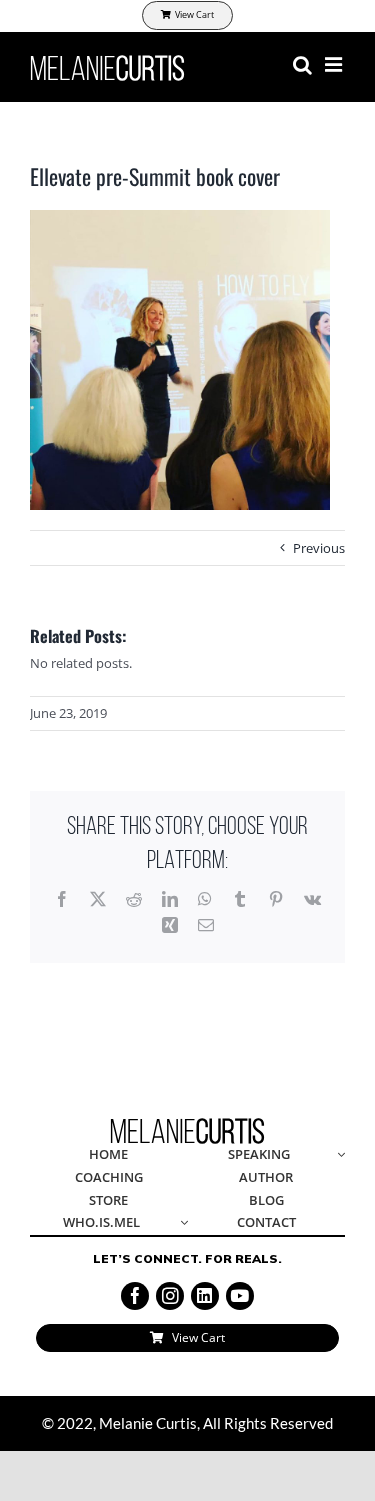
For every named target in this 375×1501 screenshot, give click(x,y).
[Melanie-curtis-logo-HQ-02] (187, 1124)
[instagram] (170, 1296)
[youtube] (240, 1296)
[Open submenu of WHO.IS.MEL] (180, 1223)
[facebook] (135, 1296)
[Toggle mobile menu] (335, 65)
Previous (319, 548)
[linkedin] (205, 1296)
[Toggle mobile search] (302, 65)
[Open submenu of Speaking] (338, 1155)
